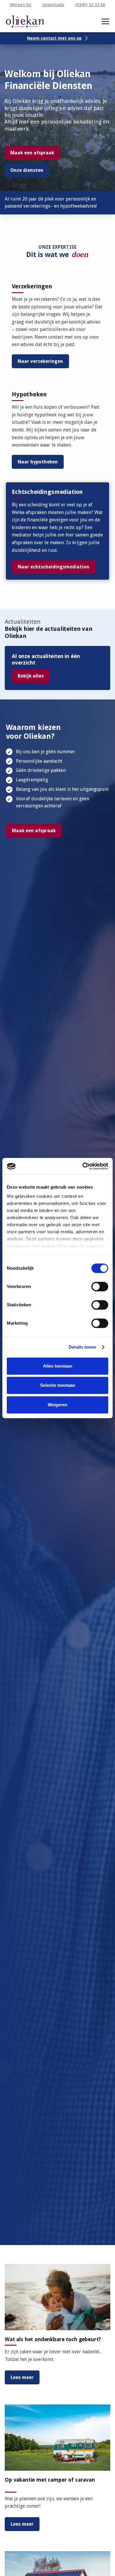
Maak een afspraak (32, 153)
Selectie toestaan (58, 1385)
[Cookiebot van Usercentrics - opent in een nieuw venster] (83, 1166)
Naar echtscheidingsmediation (54, 567)
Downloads (53, 5)
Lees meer (22, 2377)
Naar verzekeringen (40, 361)
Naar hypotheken (38, 462)
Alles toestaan (58, 1366)
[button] (105, 21)
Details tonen (82, 1347)
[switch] (100, 1287)
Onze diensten (27, 170)
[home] (25, 21)
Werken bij (20, 5)
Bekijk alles (31, 676)
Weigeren (57, 1405)
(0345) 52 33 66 (90, 5)
